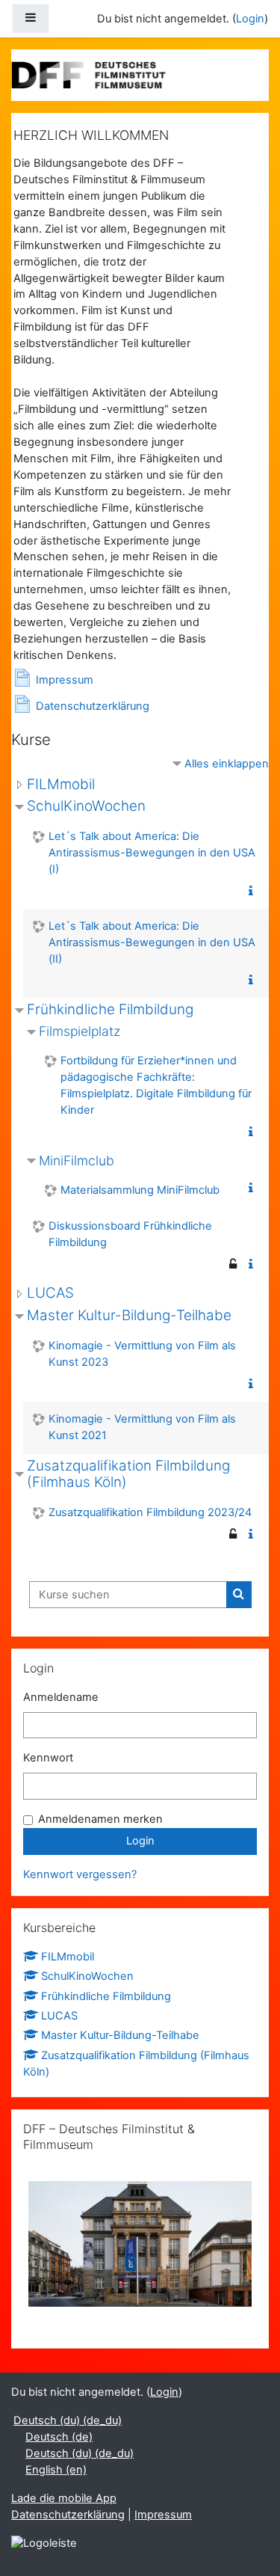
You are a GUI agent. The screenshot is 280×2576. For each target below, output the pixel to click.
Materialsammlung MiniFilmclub (140, 1190)
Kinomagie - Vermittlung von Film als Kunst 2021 (142, 1427)
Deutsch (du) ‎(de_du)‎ (68, 2420)
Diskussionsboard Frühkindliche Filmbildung (130, 1234)
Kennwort (48, 1758)
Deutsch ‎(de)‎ (59, 2437)
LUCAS (50, 1293)
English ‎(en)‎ (56, 2470)
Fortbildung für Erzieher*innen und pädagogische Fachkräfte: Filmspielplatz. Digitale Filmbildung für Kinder (156, 1085)
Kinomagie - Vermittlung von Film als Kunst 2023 (142, 1354)
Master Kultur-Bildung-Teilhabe (129, 1315)
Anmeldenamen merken (100, 1819)
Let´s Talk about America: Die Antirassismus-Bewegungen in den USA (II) (152, 942)
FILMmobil (61, 784)
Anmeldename (61, 1697)
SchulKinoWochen (86, 806)
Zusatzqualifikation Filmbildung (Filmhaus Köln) (128, 1474)
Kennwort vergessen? (80, 1874)
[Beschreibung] (254, 892)
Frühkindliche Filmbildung (110, 1009)
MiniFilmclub (77, 1160)
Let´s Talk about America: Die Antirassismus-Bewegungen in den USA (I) (152, 853)
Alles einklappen (227, 764)
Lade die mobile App (64, 2498)
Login (250, 19)
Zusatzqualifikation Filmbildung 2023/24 (150, 1512)
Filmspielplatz (80, 1031)
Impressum (163, 2515)
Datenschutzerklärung (68, 2515)
